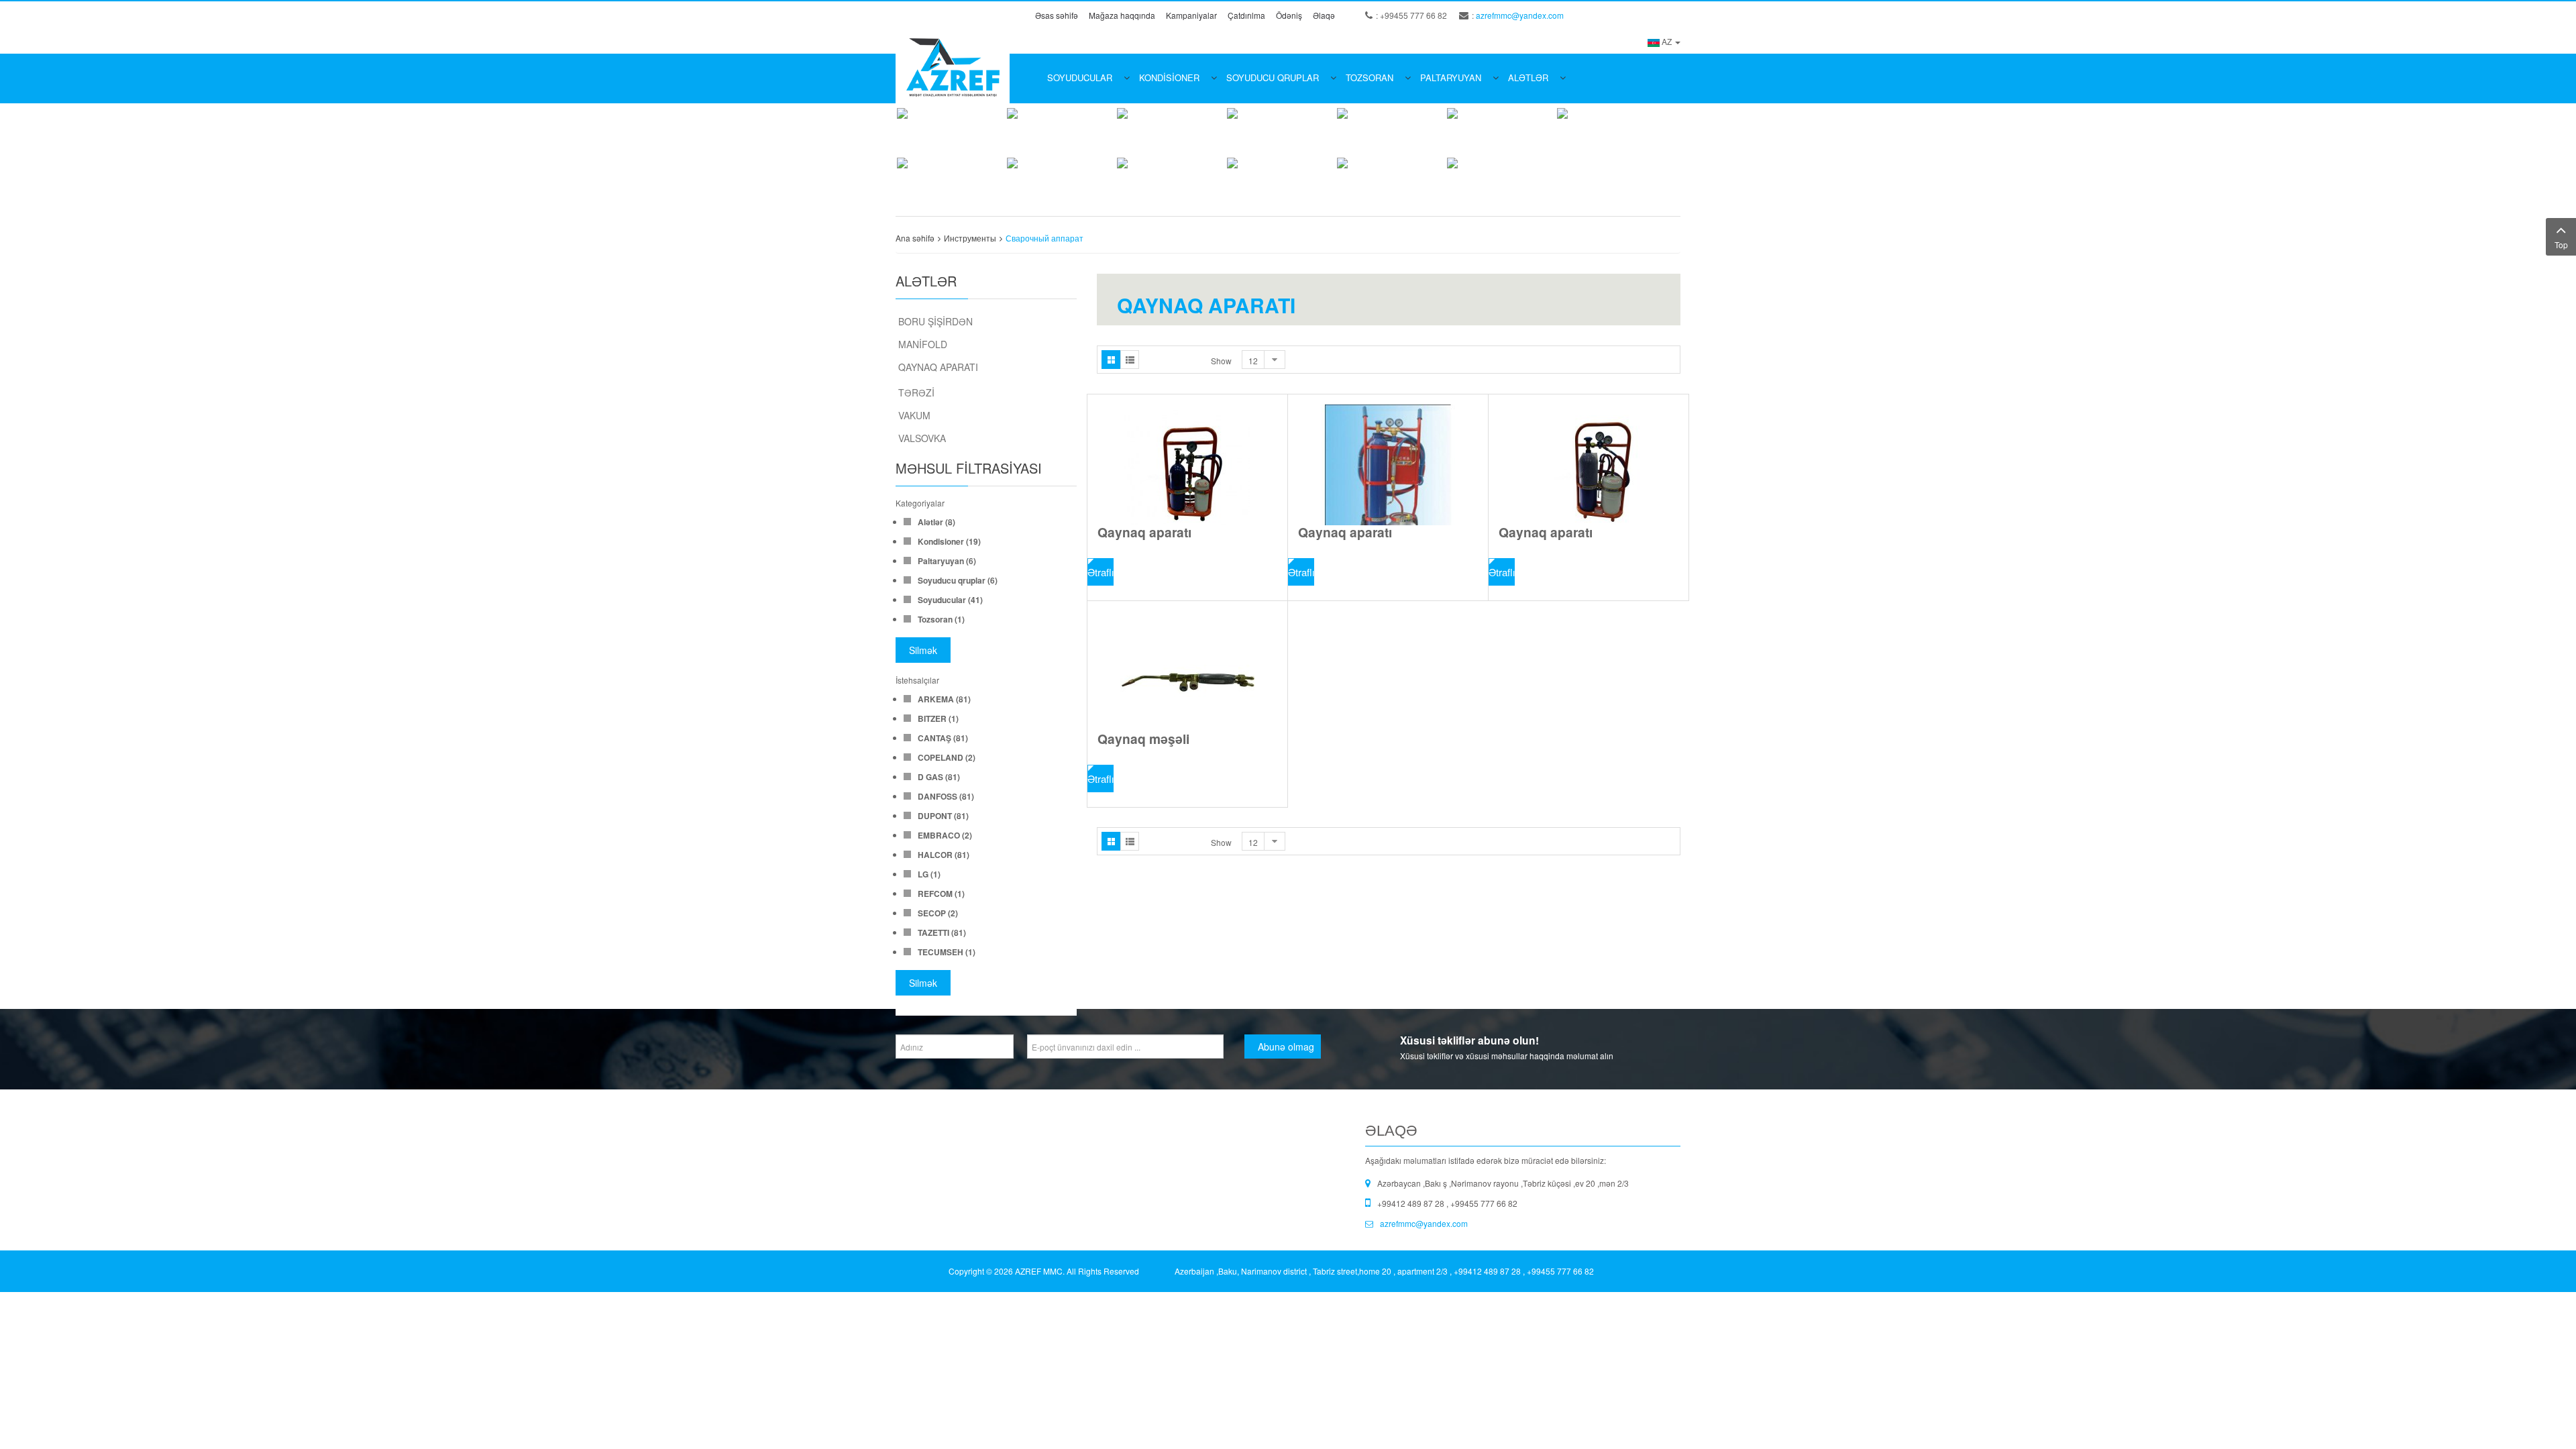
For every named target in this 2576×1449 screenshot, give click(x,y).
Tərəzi (916, 392)
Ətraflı (1101, 572)
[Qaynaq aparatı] (1187, 465)
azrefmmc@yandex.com (1520, 15)
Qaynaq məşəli (1143, 739)
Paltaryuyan (1451, 77)
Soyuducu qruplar (1273, 77)
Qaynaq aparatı (938, 367)
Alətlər (1528, 77)
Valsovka (922, 438)
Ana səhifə (915, 238)
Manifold (923, 344)
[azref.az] (953, 66)
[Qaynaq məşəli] (1187, 672)
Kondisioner (1169, 77)
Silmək (923, 650)
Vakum (914, 415)
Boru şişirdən (935, 321)
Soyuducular (1080, 77)
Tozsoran (1370, 77)
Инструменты (970, 238)
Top (2561, 245)
